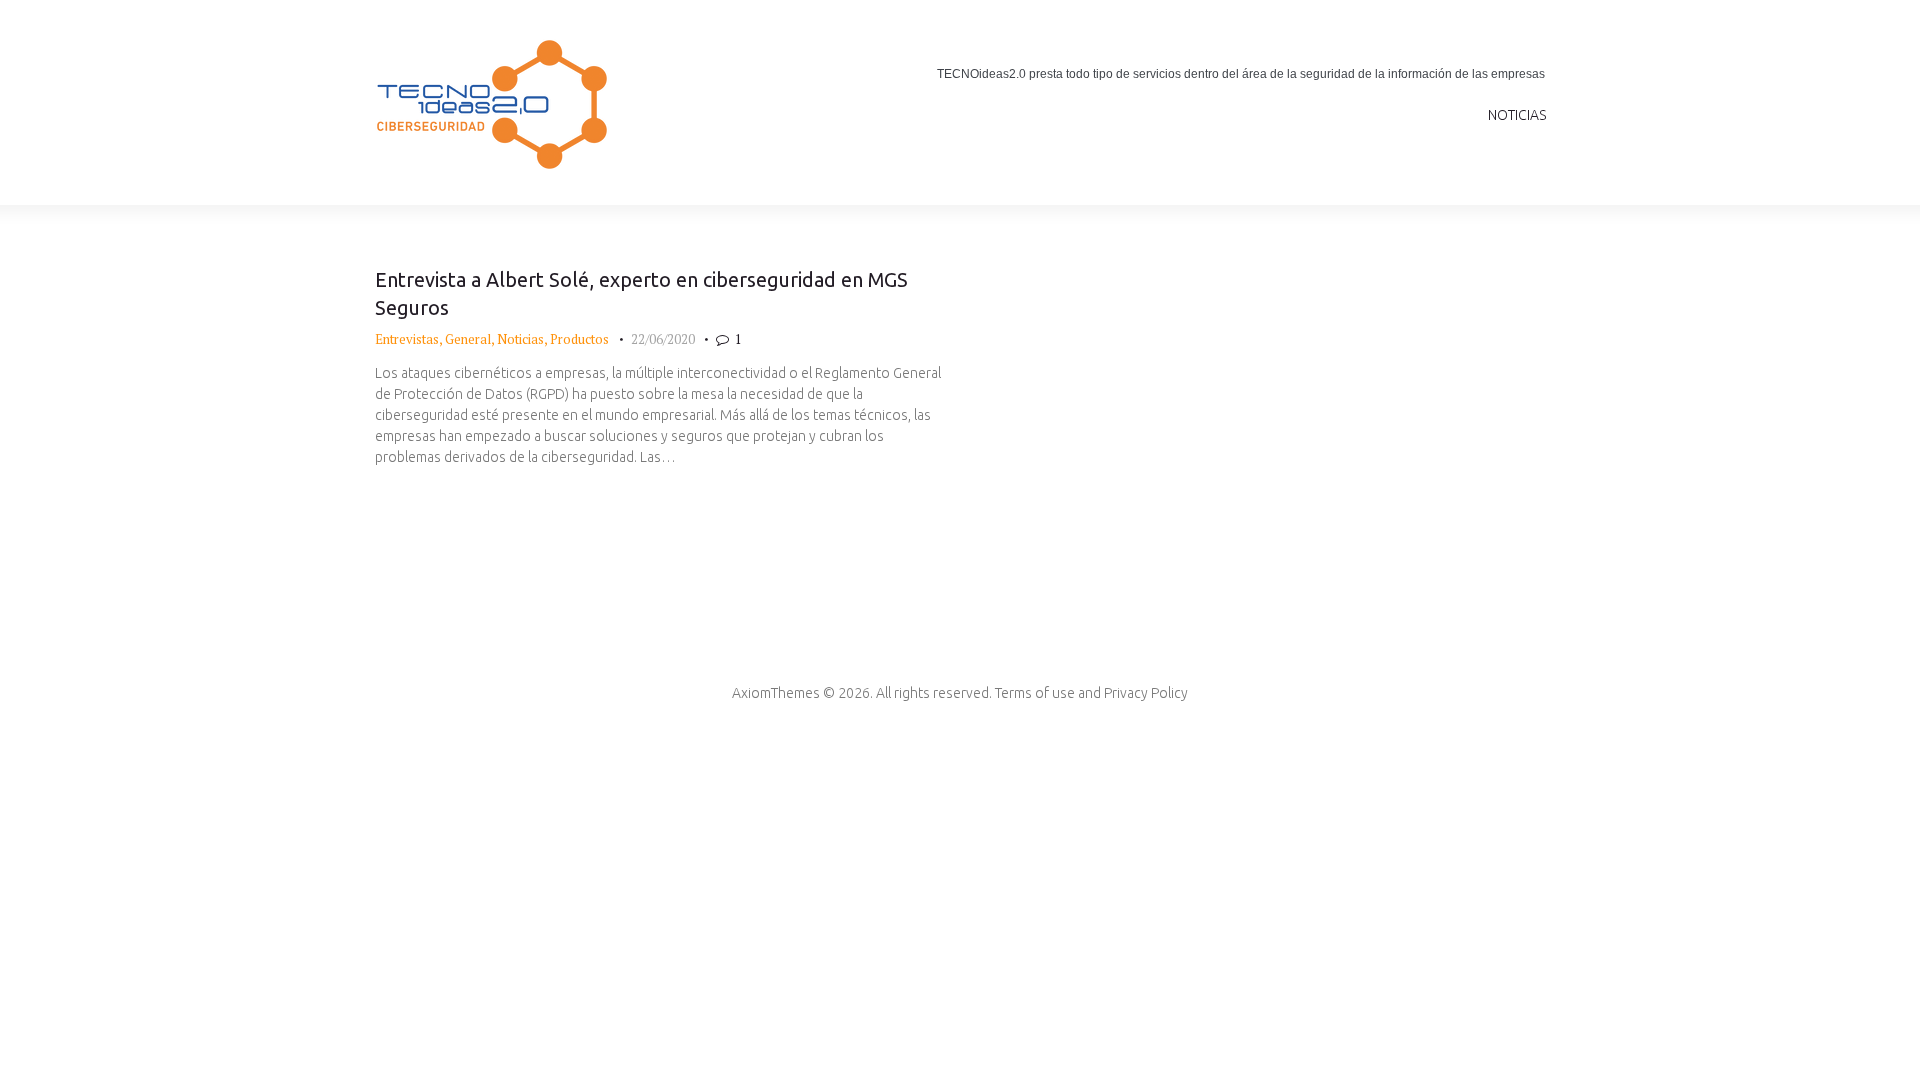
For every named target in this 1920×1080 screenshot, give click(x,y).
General (468, 339)
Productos (579, 339)
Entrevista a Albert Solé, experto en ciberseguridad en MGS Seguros (641, 294)
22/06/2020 (663, 339)
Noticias (520, 339)
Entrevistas (407, 339)
